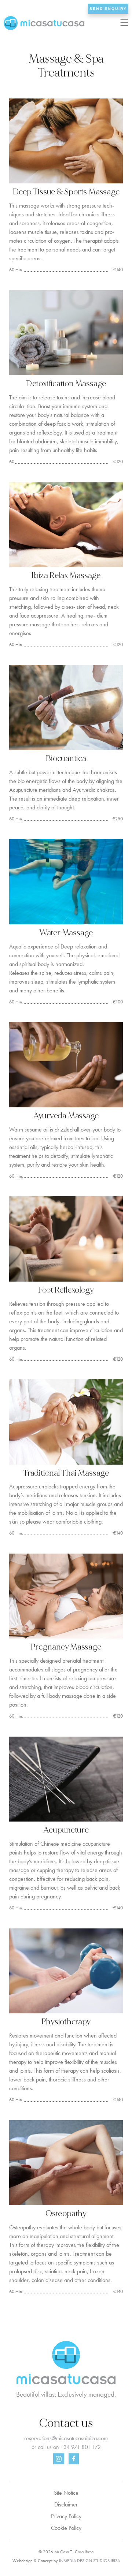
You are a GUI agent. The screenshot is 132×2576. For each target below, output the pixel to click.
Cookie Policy (66, 2528)
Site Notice (66, 2493)
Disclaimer (66, 2504)
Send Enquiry (108, 9)
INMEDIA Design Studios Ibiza (89, 2561)
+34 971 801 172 (81, 2447)
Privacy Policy (66, 2516)
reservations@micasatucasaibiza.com (66, 2438)
